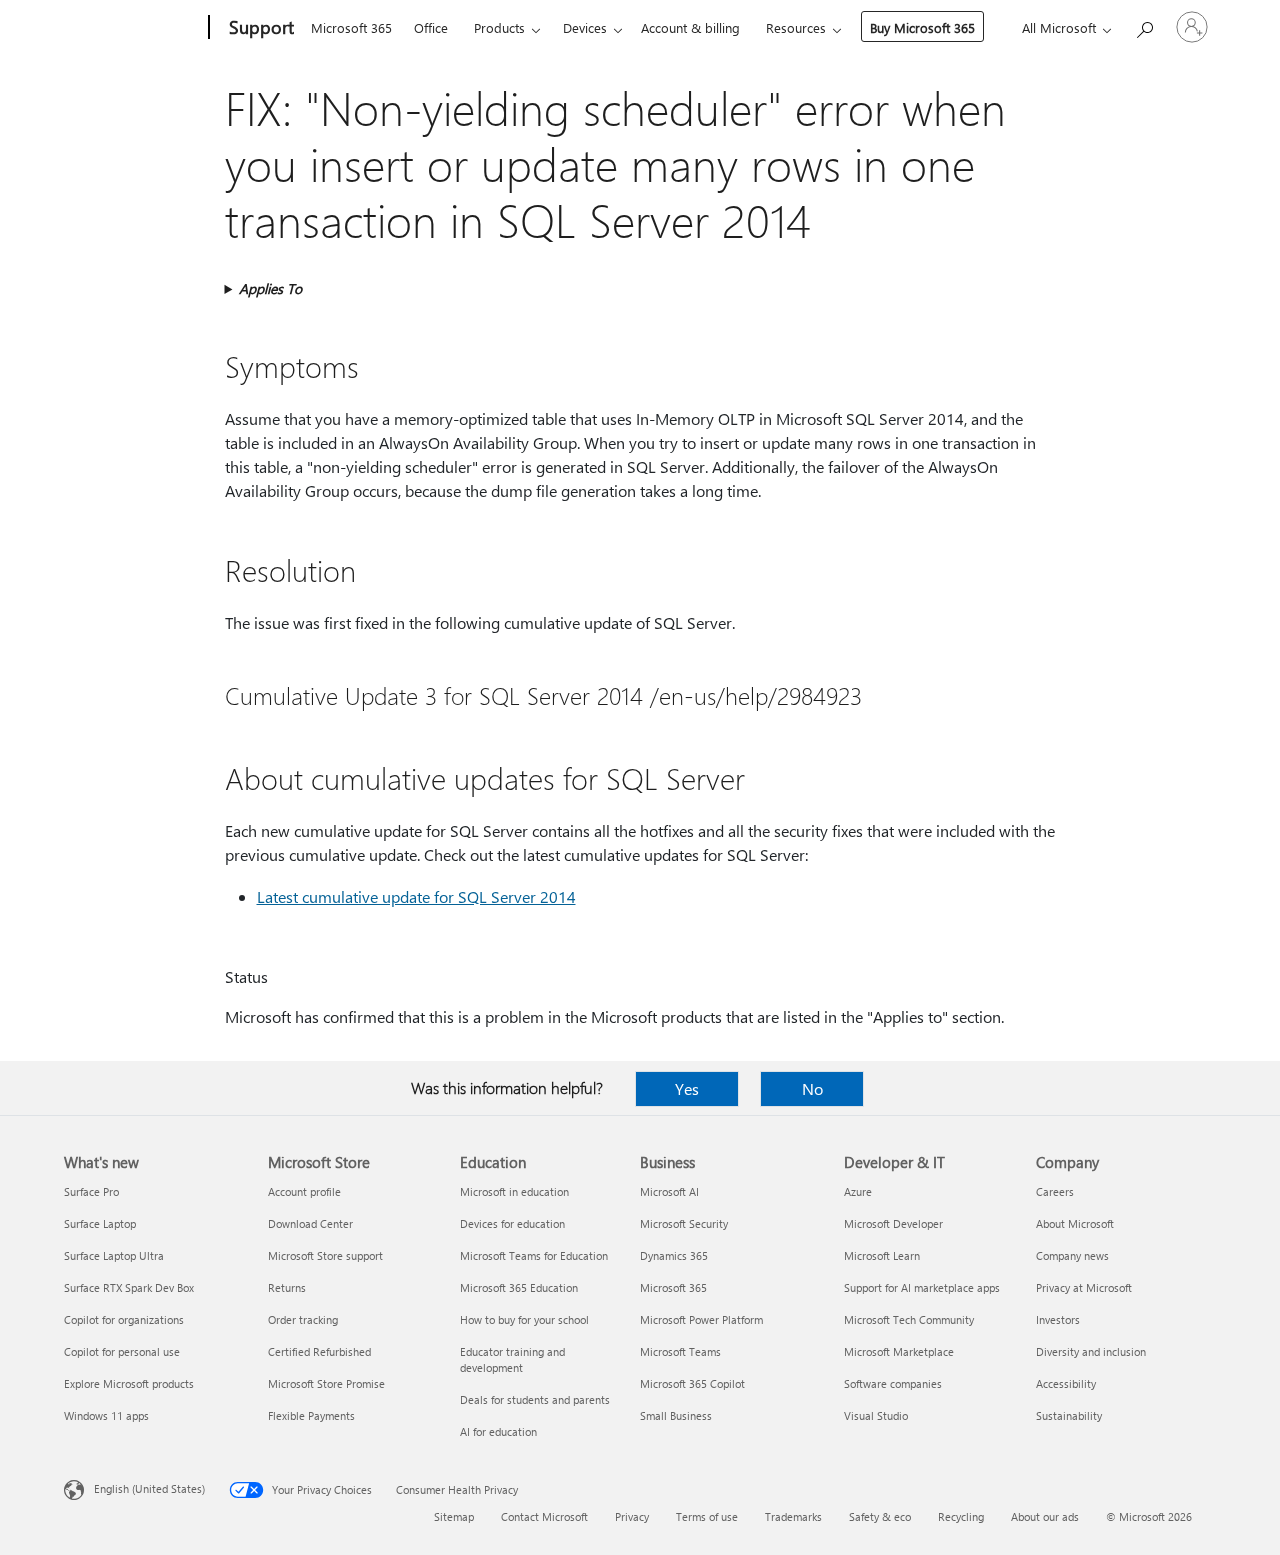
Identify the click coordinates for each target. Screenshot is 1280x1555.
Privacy (632, 1516)
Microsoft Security (684, 1223)
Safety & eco (880, 1516)
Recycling (961, 1516)
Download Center (310, 1223)
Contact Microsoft (544, 1516)
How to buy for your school (524, 1319)
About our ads (1045, 1516)
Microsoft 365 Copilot (692, 1383)
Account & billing (690, 27)
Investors (1058, 1319)
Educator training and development (512, 1359)
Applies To (270, 288)
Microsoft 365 (351, 27)
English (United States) (149, 1488)
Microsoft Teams (680, 1351)
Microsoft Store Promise (326, 1383)
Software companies (893, 1383)
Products (499, 27)
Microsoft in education (514, 1191)
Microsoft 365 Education (519, 1287)
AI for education (498, 1431)
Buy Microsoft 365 (922, 27)
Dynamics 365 (674, 1255)
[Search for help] (1144, 25)
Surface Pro (91, 1191)
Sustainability (1069, 1415)
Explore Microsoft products (129, 1383)
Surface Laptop (100, 1223)
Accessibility (1066, 1383)
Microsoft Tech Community (909, 1319)
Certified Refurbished (319, 1351)
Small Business (676, 1415)
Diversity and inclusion (1091, 1351)
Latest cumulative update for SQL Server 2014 (416, 896)
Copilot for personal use (122, 1351)
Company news (1072, 1255)
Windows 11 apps (106, 1415)
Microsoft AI (669, 1191)
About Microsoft (1075, 1223)
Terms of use (707, 1516)
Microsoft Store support (325, 1255)
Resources (796, 27)
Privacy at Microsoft (1084, 1287)
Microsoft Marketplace (899, 1351)
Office (431, 27)
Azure (858, 1191)
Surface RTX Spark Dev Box (129, 1287)
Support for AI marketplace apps (922, 1287)
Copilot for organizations (124, 1319)
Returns (287, 1287)
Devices (585, 27)
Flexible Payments (311, 1415)
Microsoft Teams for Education (534, 1255)
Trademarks (793, 1516)
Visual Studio (876, 1415)
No (812, 1088)
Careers (1055, 1191)
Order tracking (303, 1319)
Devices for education (512, 1223)
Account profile (304, 1191)
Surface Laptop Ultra (114, 1255)
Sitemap (454, 1516)
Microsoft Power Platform (701, 1319)
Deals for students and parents (535, 1399)
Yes (687, 1088)
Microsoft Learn (882, 1255)
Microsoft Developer (893, 1223)
